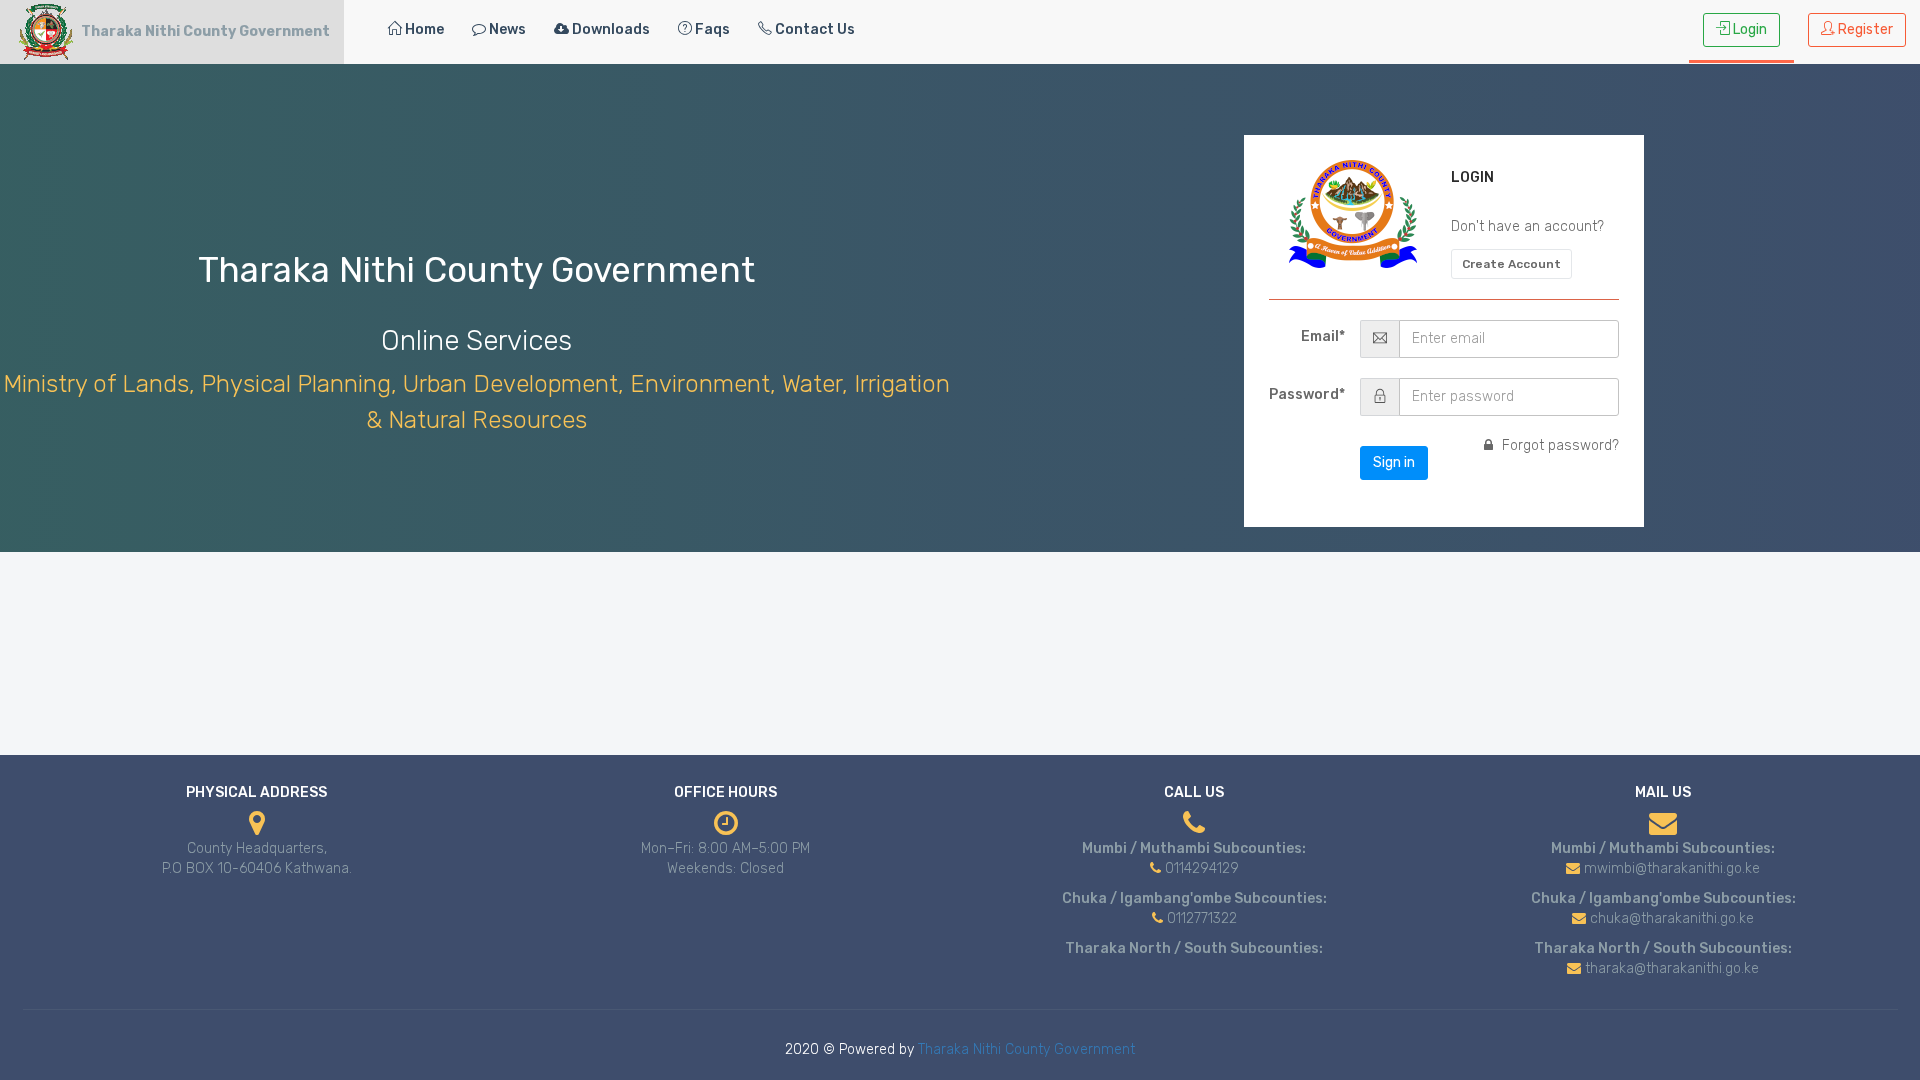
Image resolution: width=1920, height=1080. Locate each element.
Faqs (711, 29)
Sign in (1394, 462)
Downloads (609, 29)
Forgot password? (1558, 445)
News (506, 29)
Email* (1323, 336)
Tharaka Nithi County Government (1026, 1049)
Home (423, 29)
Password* (1307, 394)
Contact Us (813, 29)
